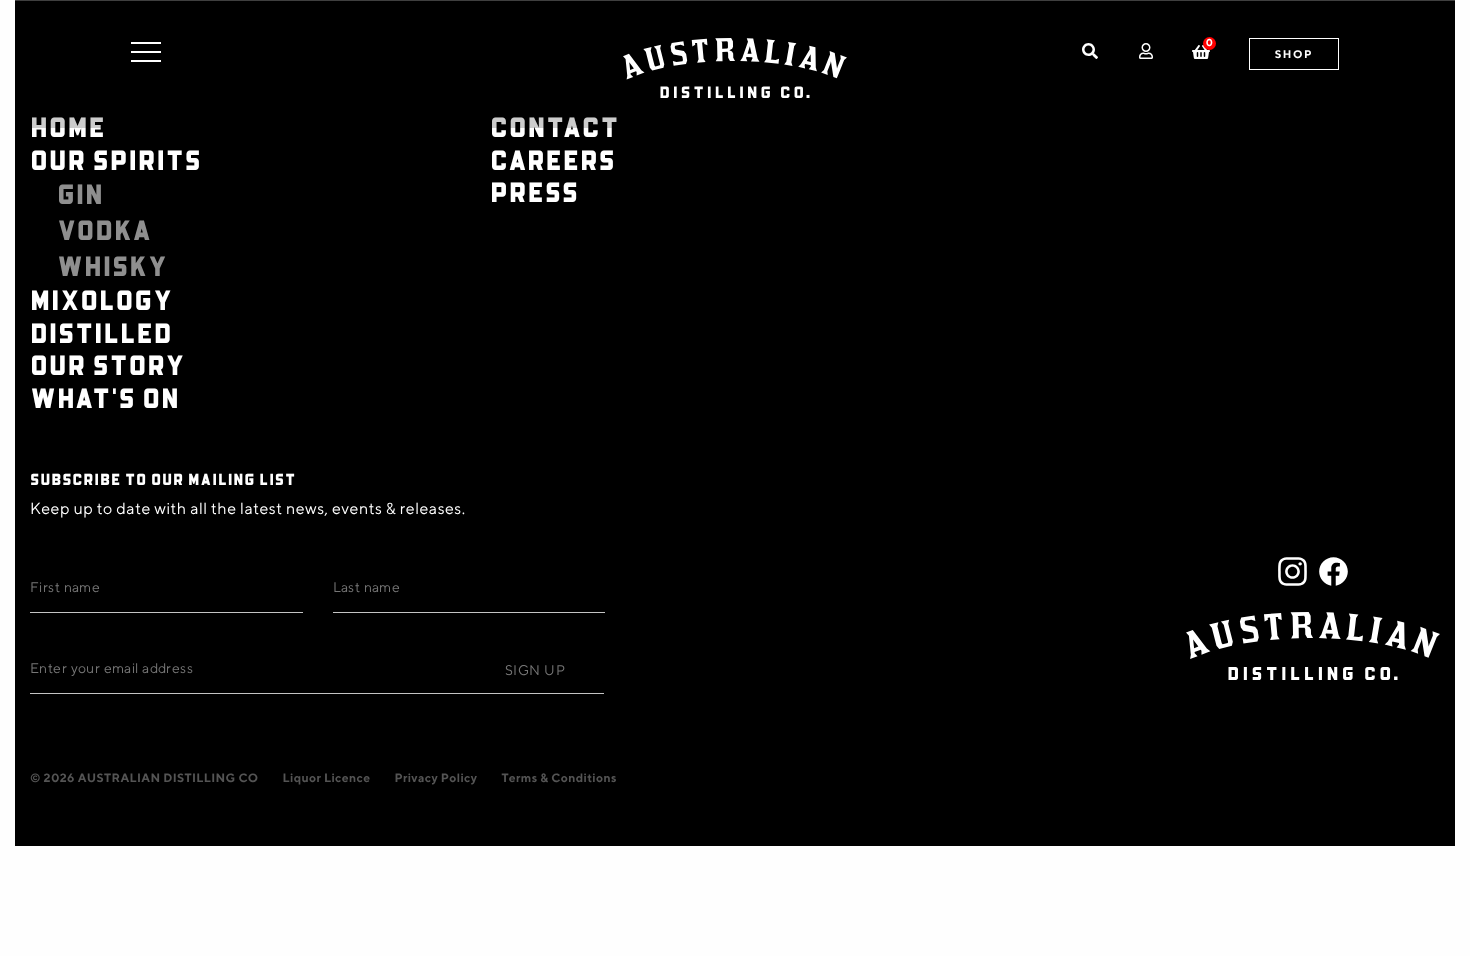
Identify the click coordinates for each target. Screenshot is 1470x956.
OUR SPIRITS (116, 159)
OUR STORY (107, 364)
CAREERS (553, 159)
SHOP (1294, 54)
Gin (80, 194)
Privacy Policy (435, 777)
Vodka (104, 230)
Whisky (112, 266)
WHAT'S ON (105, 397)
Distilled (101, 332)
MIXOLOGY (101, 299)
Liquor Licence (327, 777)
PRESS (534, 191)
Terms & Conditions (558, 777)
